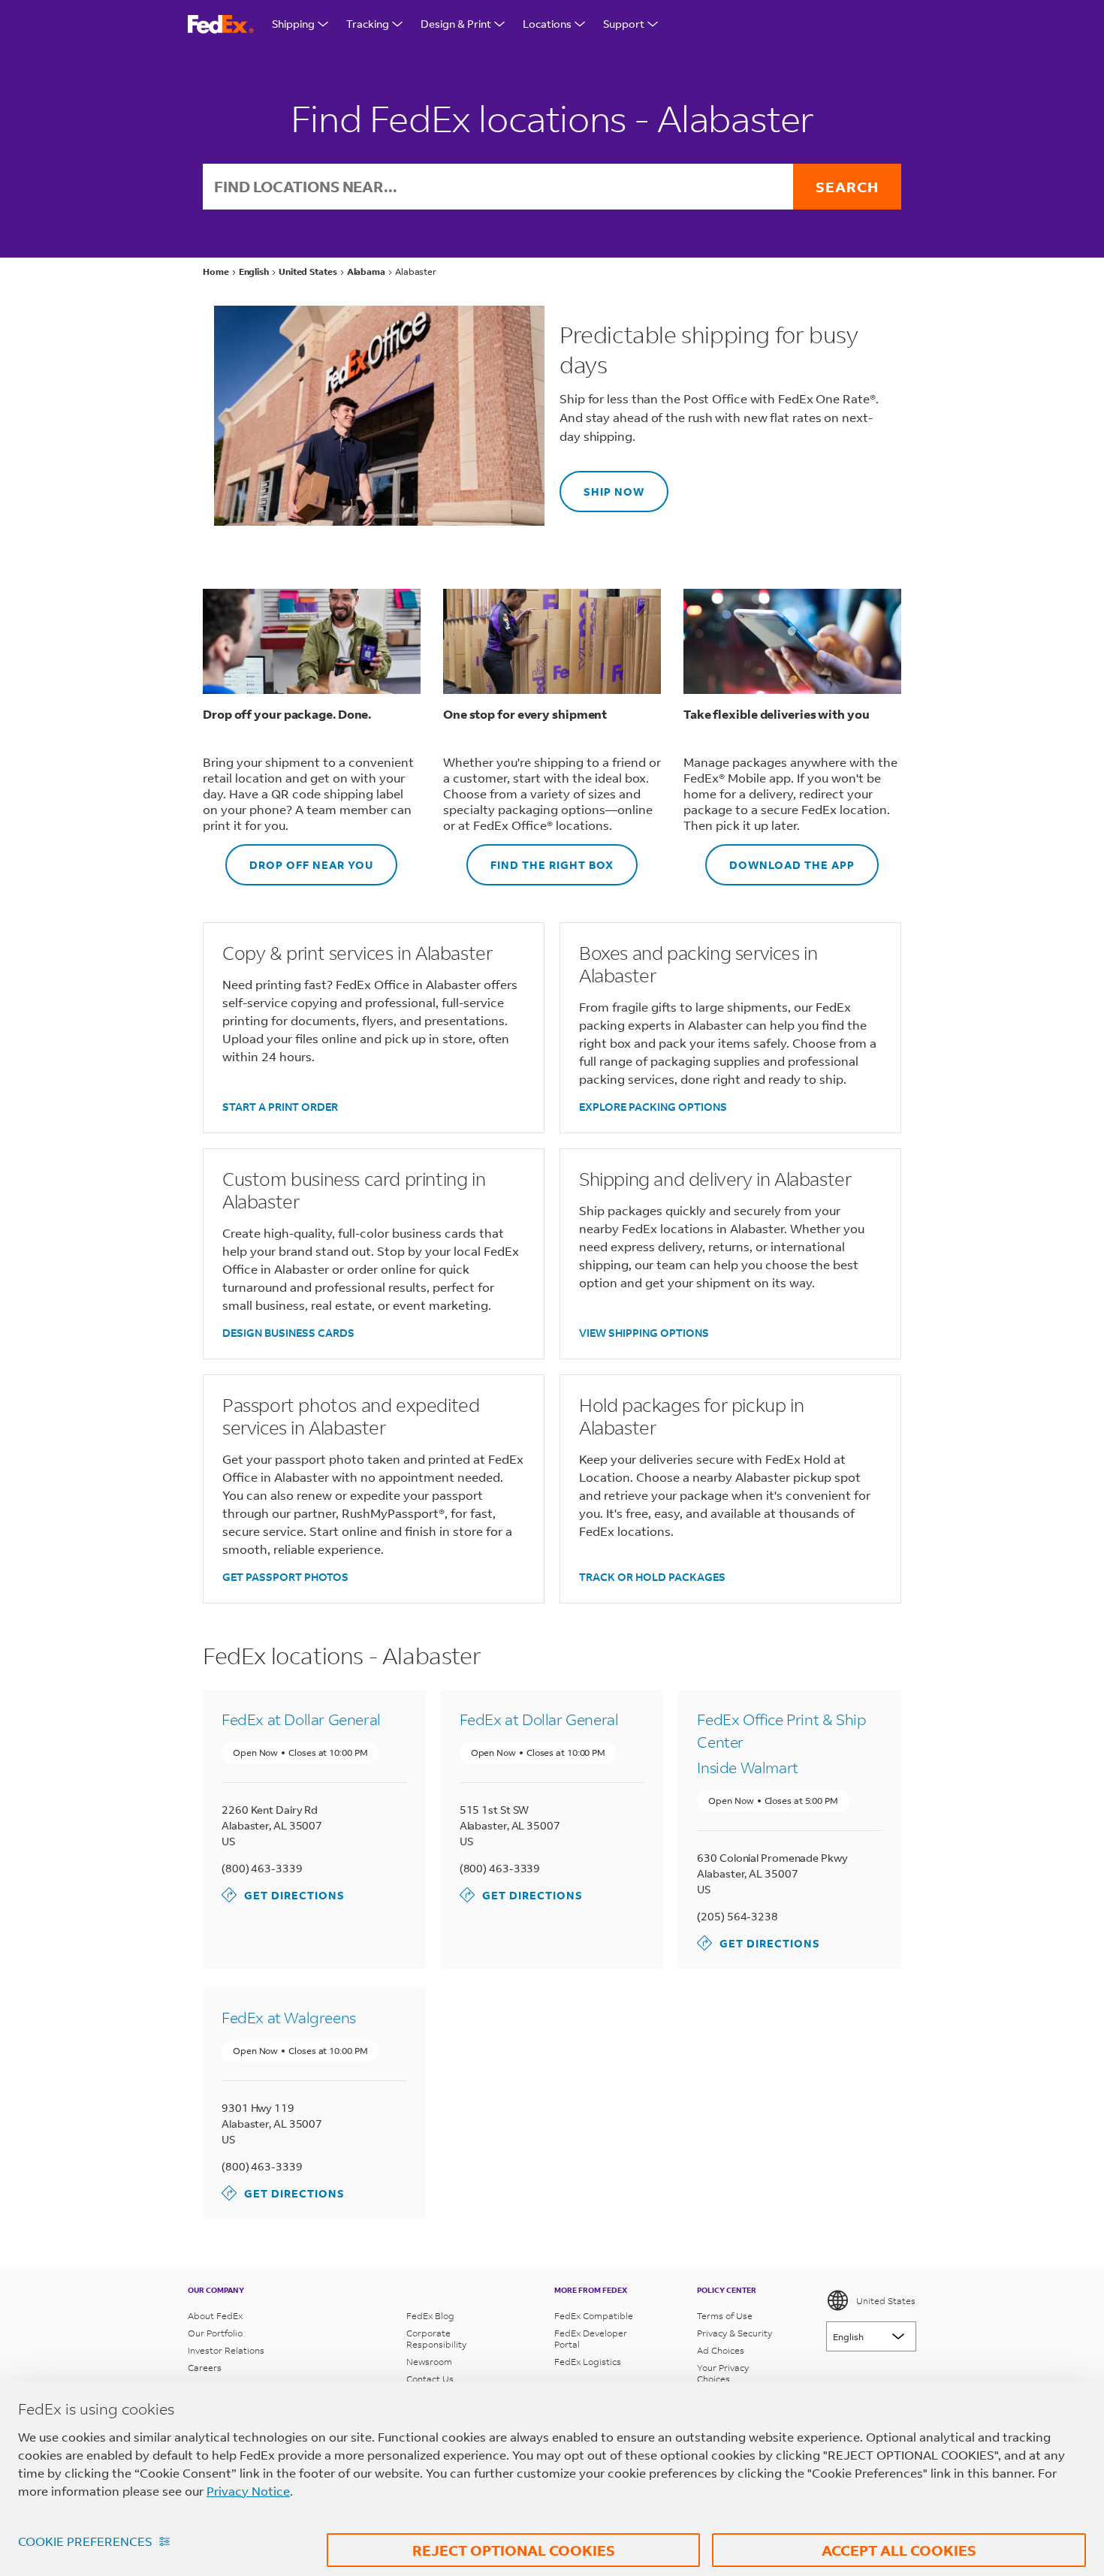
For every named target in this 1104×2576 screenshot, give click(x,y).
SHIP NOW (602, 485)
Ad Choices (721, 2350)
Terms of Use (725, 2316)
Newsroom (429, 2362)
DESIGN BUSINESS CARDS (288, 1333)
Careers (205, 2368)
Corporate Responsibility (436, 2339)
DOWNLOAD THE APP (780, 858)
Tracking (368, 24)
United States (886, 2301)
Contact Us (430, 2379)
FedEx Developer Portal (591, 2339)
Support (624, 24)
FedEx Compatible (594, 2316)
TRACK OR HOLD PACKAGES (652, 1577)
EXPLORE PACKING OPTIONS (653, 1107)
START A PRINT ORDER (280, 1107)
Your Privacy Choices (723, 2373)
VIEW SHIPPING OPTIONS (644, 1333)
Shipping (293, 24)
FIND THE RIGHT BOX (540, 858)
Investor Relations (226, 2350)
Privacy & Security (734, 2333)
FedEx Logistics (588, 2362)
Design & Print (456, 24)
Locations (547, 24)
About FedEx (215, 2316)
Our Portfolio (215, 2333)
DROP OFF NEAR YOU (299, 858)
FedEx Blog (430, 2316)
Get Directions (283, 1894)
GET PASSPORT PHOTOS (285, 1577)
